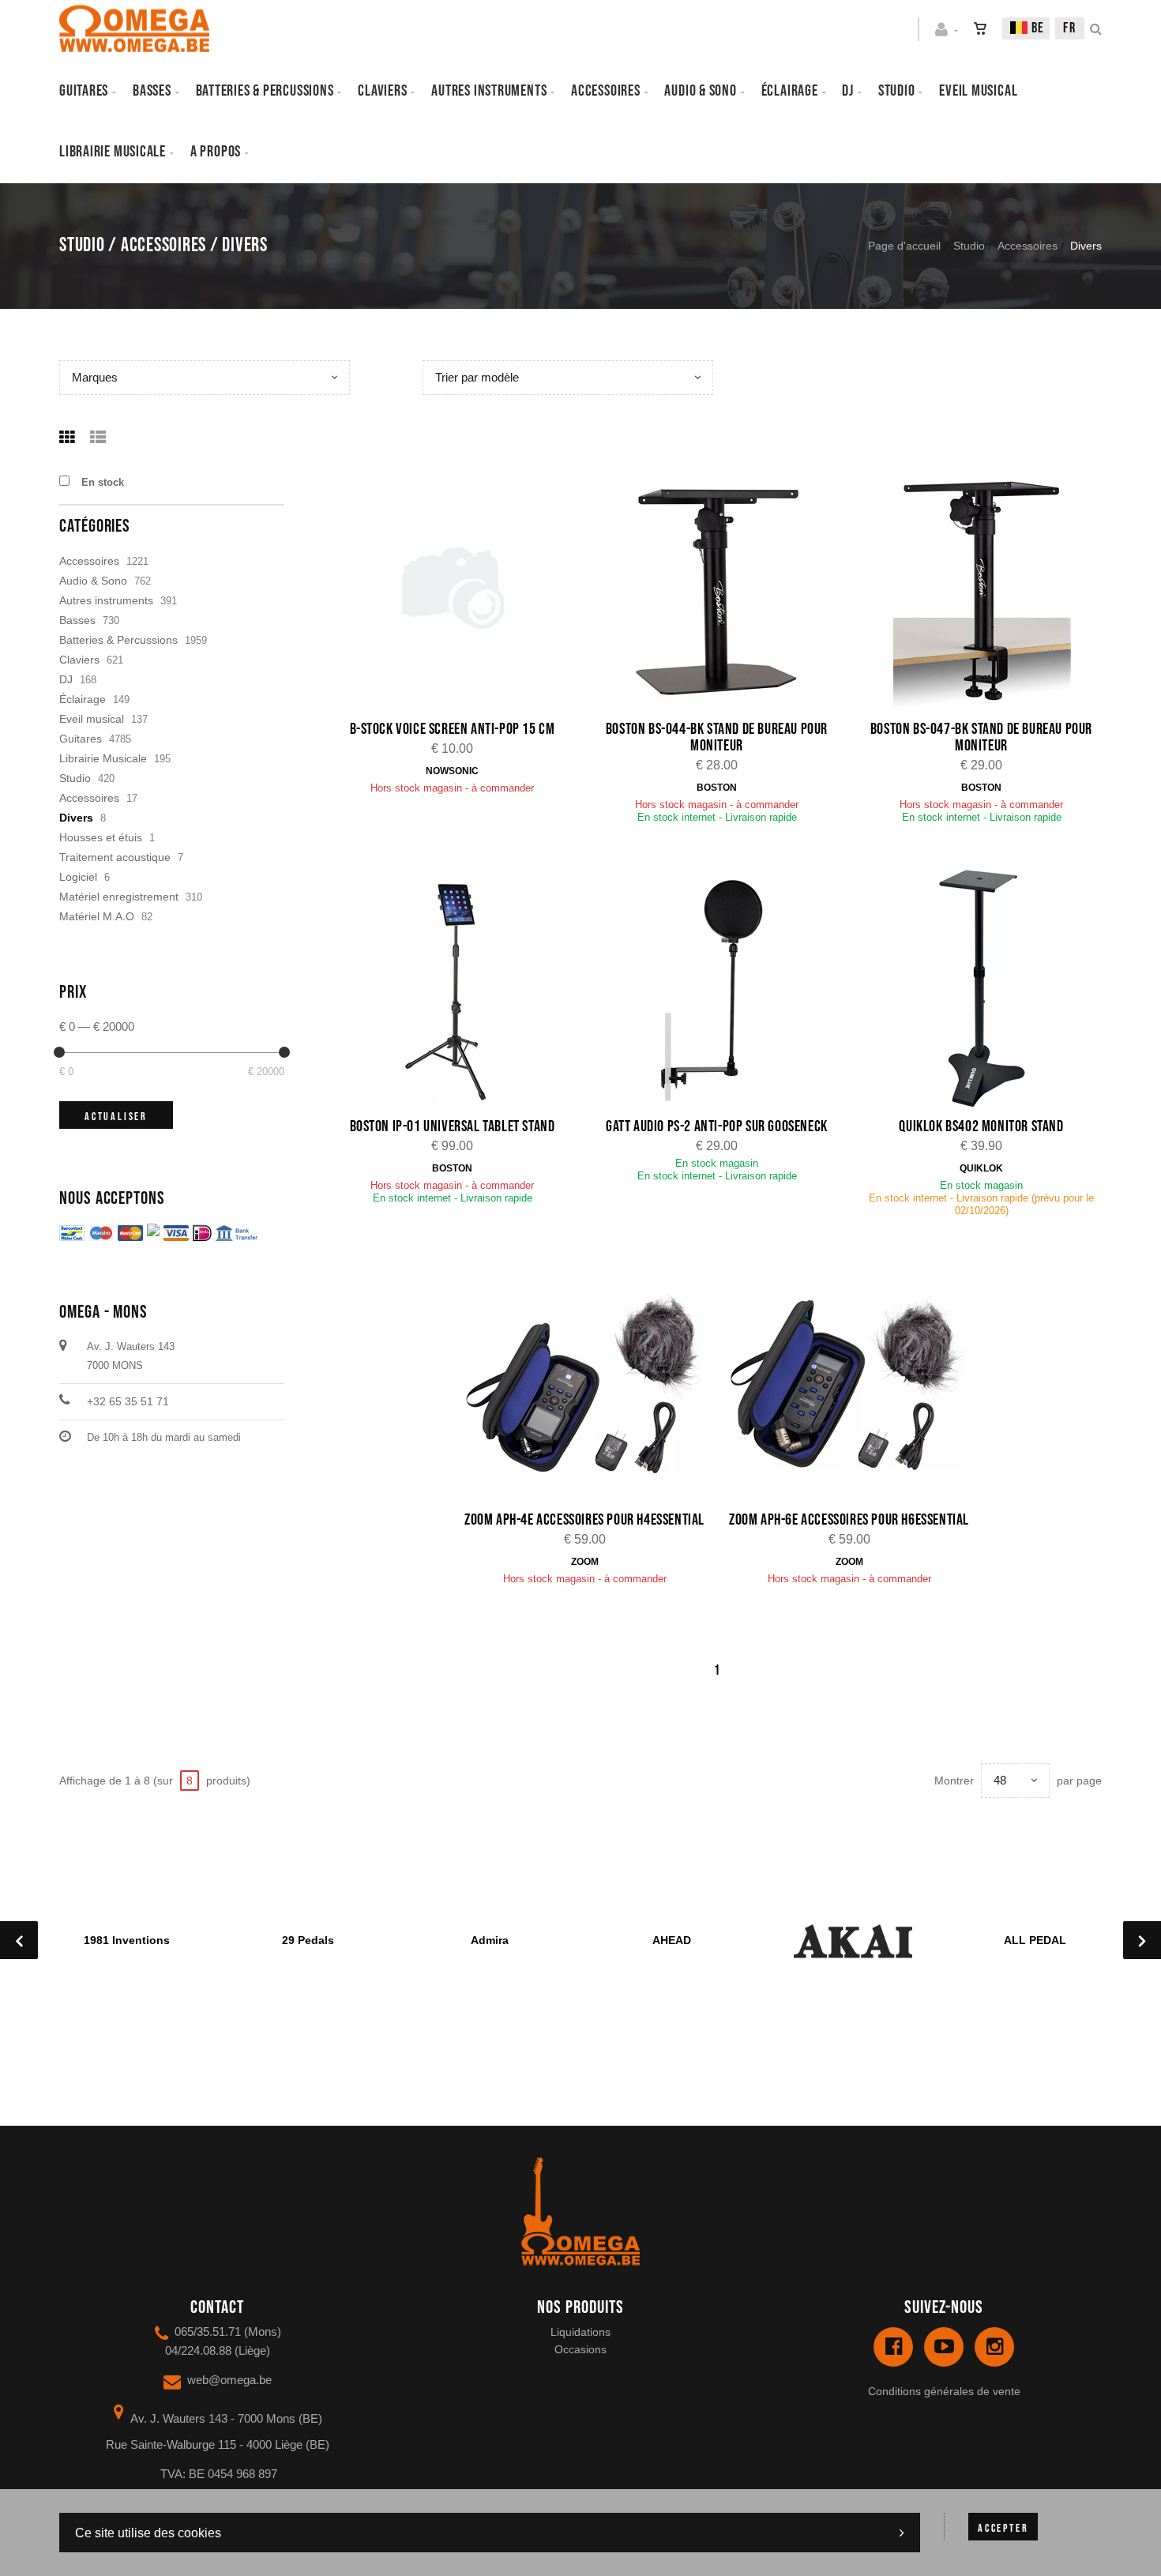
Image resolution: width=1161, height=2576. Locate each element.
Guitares (84, 91)
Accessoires (606, 91)
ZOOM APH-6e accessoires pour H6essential (849, 1520)
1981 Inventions (127, 1940)
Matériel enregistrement (119, 897)
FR (1070, 28)
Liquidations (580, 2332)
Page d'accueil (904, 246)
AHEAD (672, 1940)
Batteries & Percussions (118, 640)
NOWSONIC (452, 771)
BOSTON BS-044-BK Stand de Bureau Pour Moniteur (717, 737)
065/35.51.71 (208, 2332)
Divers (76, 818)
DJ (848, 91)
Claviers (382, 91)
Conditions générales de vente (944, 2391)
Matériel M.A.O (97, 916)
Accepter (1003, 2528)
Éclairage (790, 91)
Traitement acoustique (115, 857)
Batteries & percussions (265, 91)
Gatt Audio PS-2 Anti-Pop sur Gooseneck (717, 1126)
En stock (103, 482)
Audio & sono (700, 91)
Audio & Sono (93, 581)
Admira (490, 1940)
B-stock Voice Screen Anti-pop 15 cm (453, 729)
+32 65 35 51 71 (128, 1401)
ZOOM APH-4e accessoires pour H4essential (584, 1520)
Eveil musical (978, 91)
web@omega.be (229, 2380)
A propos (216, 152)
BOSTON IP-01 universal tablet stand (453, 1126)
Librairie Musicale (113, 152)
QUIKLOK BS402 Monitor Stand (981, 1126)
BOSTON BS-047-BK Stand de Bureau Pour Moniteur (981, 737)
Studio (897, 91)
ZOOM (585, 1562)
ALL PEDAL (1035, 1940)
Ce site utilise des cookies (148, 2533)
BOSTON (717, 788)
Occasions (580, 2349)
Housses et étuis (101, 837)
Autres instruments (489, 91)
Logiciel (78, 877)
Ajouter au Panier (461, 593)
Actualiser (116, 1117)
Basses (152, 91)
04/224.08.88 (198, 2350)
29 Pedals (308, 1940)
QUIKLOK (981, 1168)
